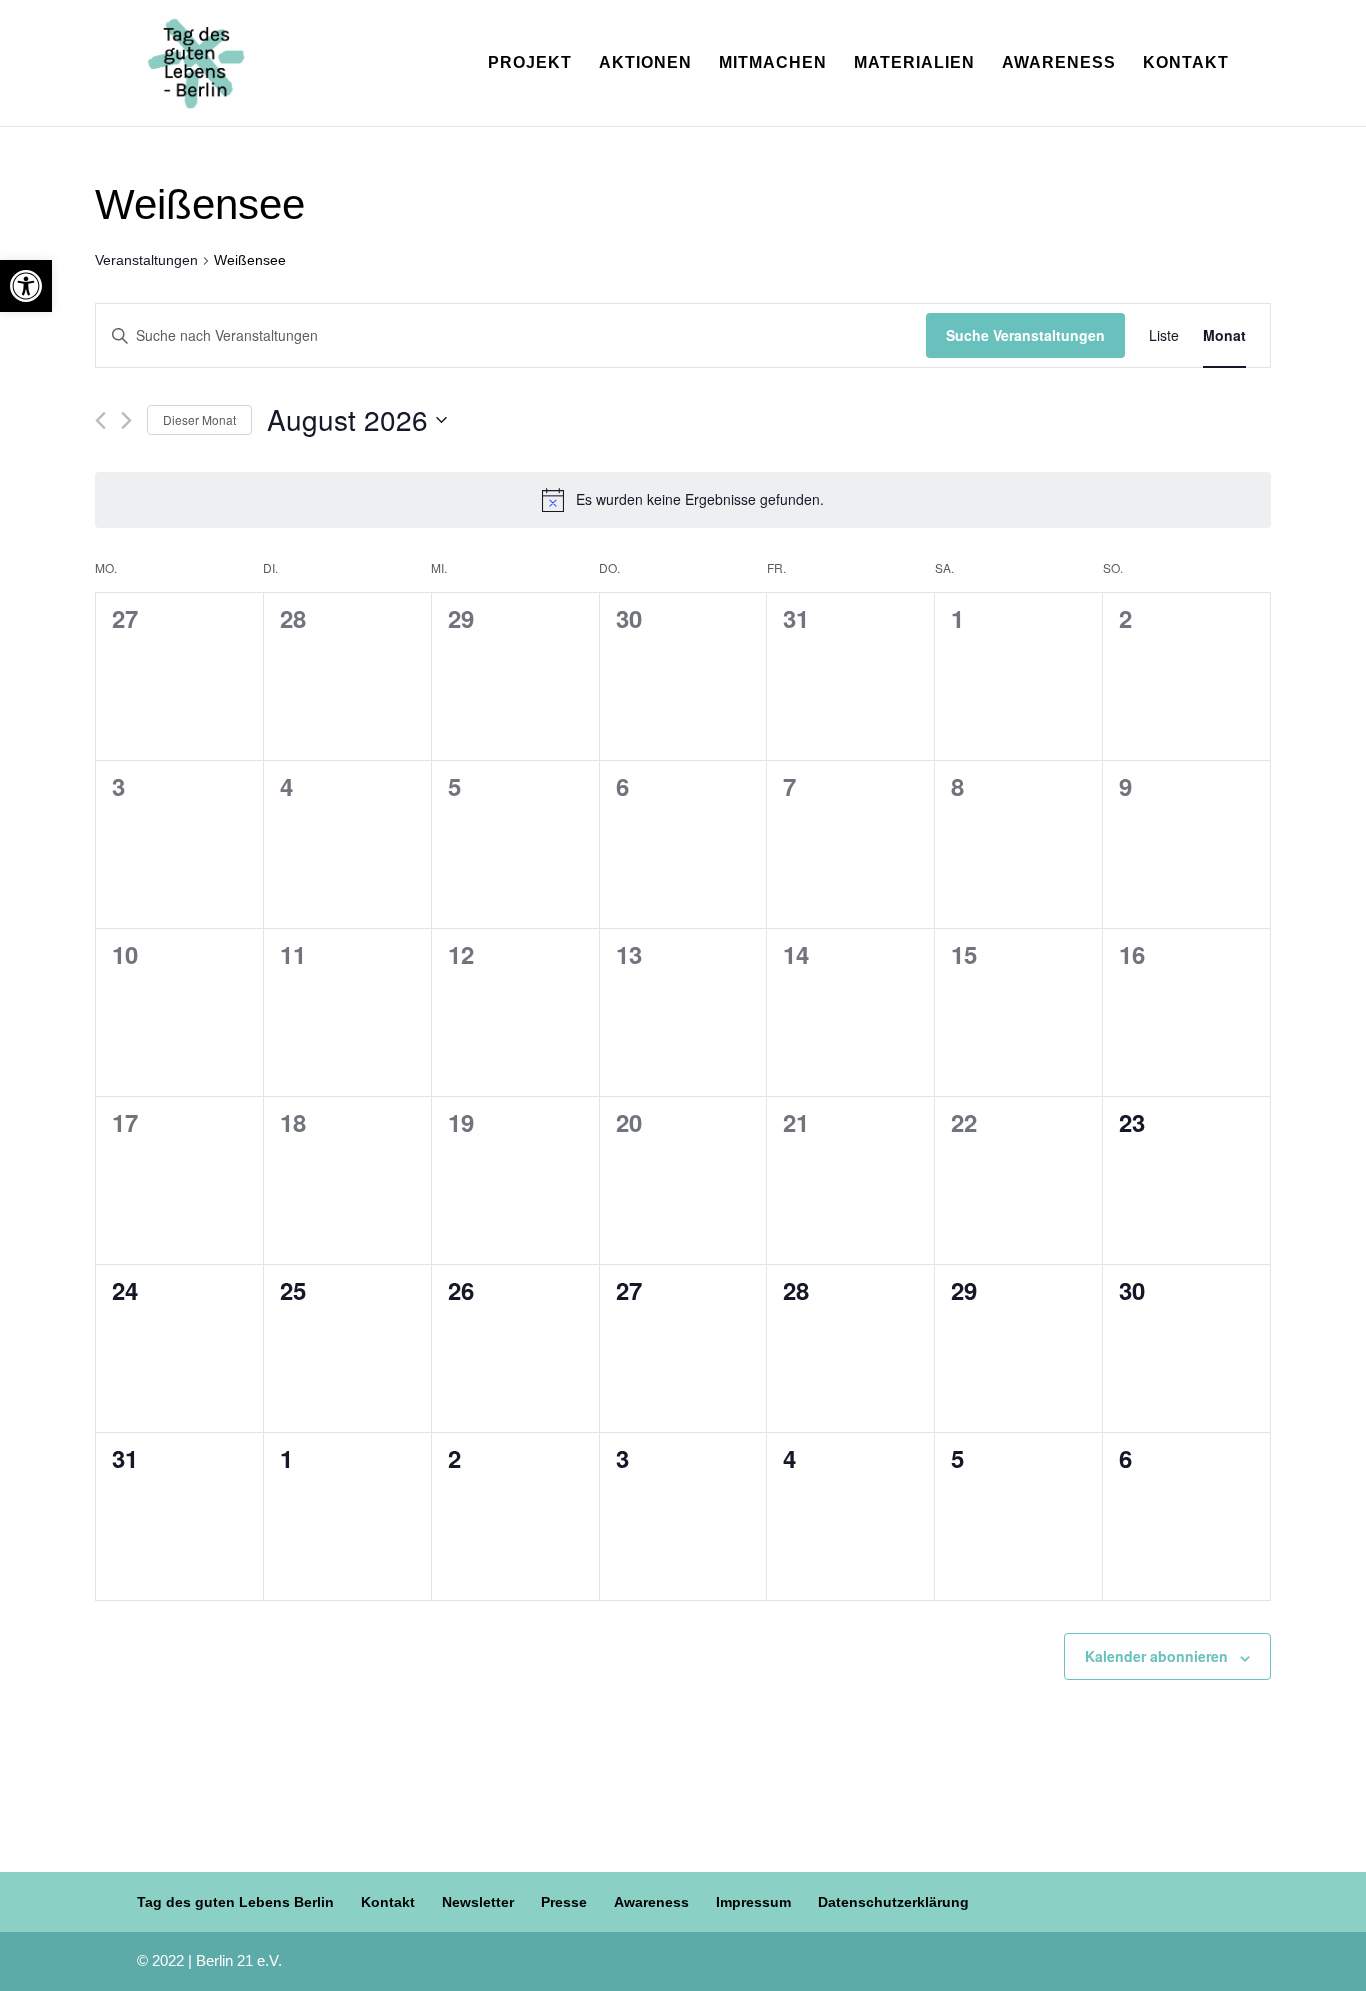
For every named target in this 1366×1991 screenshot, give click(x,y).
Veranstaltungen (146, 260)
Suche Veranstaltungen (1025, 335)
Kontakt (1186, 63)
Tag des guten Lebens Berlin (235, 1902)
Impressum (753, 1902)
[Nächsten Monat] (126, 420)
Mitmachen (773, 63)
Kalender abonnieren (1156, 1656)
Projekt (530, 63)
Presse (564, 1902)
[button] (26, 286)
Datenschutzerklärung (893, 1902)
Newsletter (478, 1902)
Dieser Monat (199, 419)
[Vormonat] (100, 420)
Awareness (1059, 63)
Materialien (914, 63)
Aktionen (645, 63)
